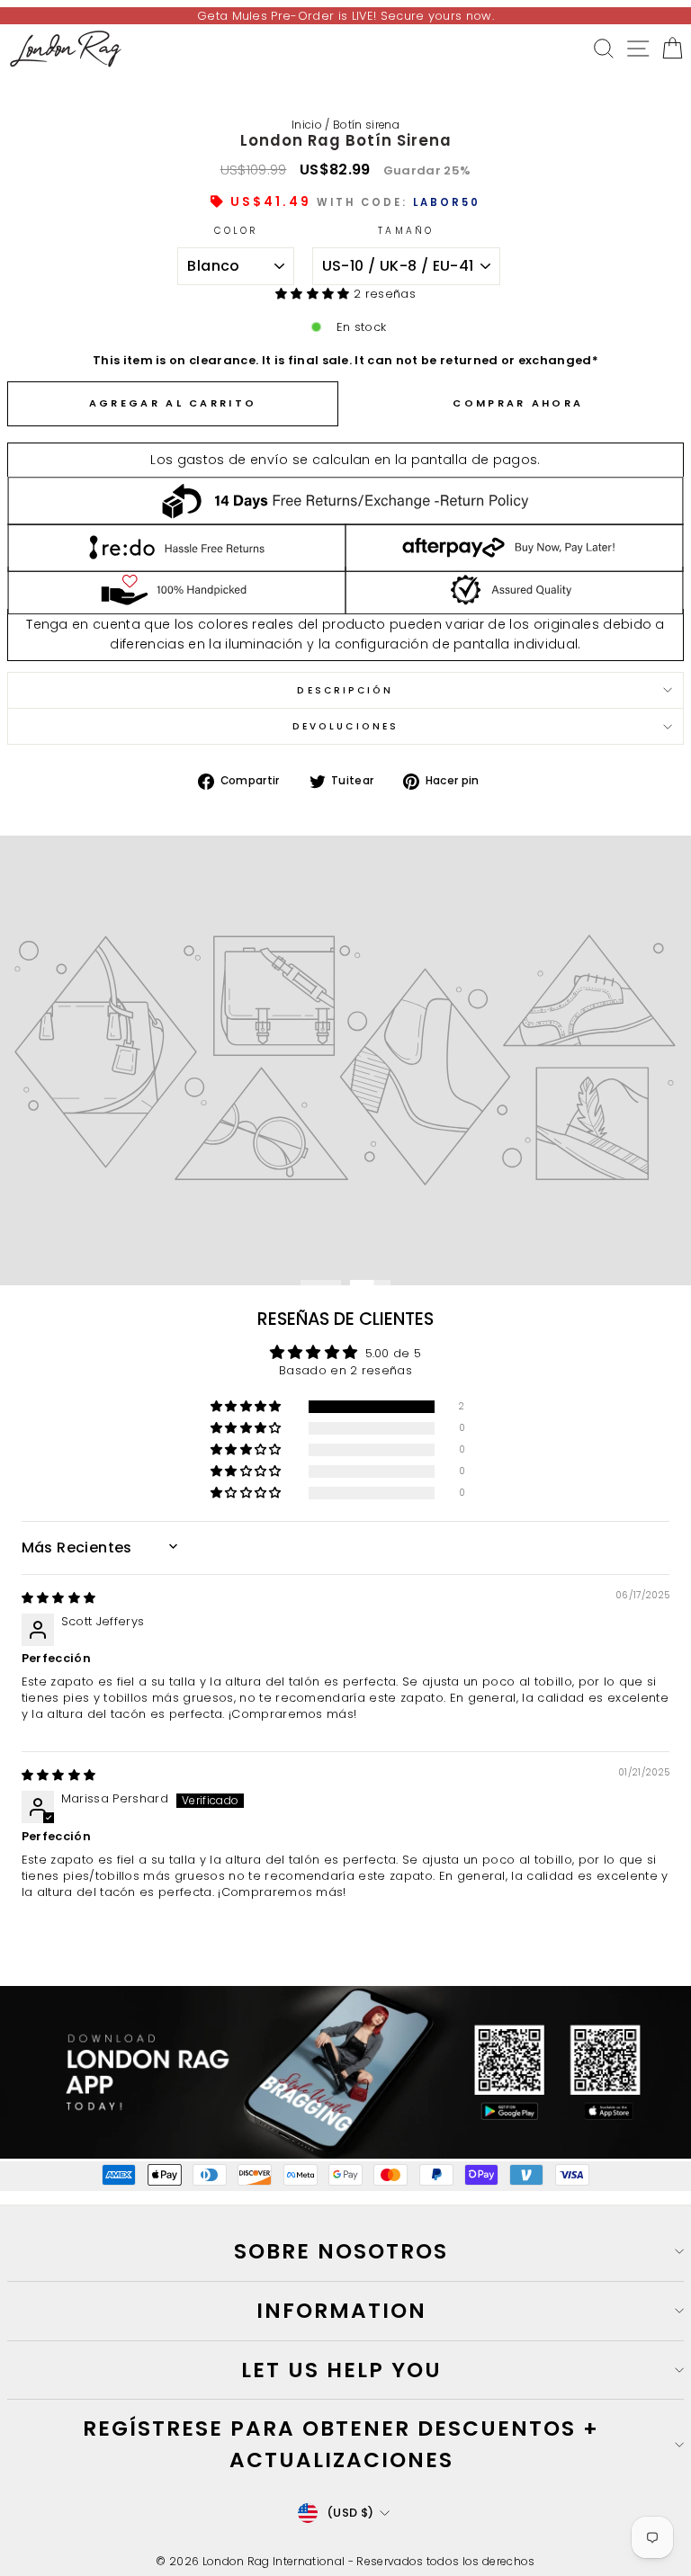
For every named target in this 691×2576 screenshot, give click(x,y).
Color (236, 231)
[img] (59, 1598)
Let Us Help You (341, 2370)
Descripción (345, 690)
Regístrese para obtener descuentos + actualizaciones (341, 2444)
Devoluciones (345, 726)
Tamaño (406, 231)
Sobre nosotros (341, 2251)
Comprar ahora (518, 403)
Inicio (307, 125)
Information (341, 2311)
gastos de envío (233, 460)
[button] (314, 294)
